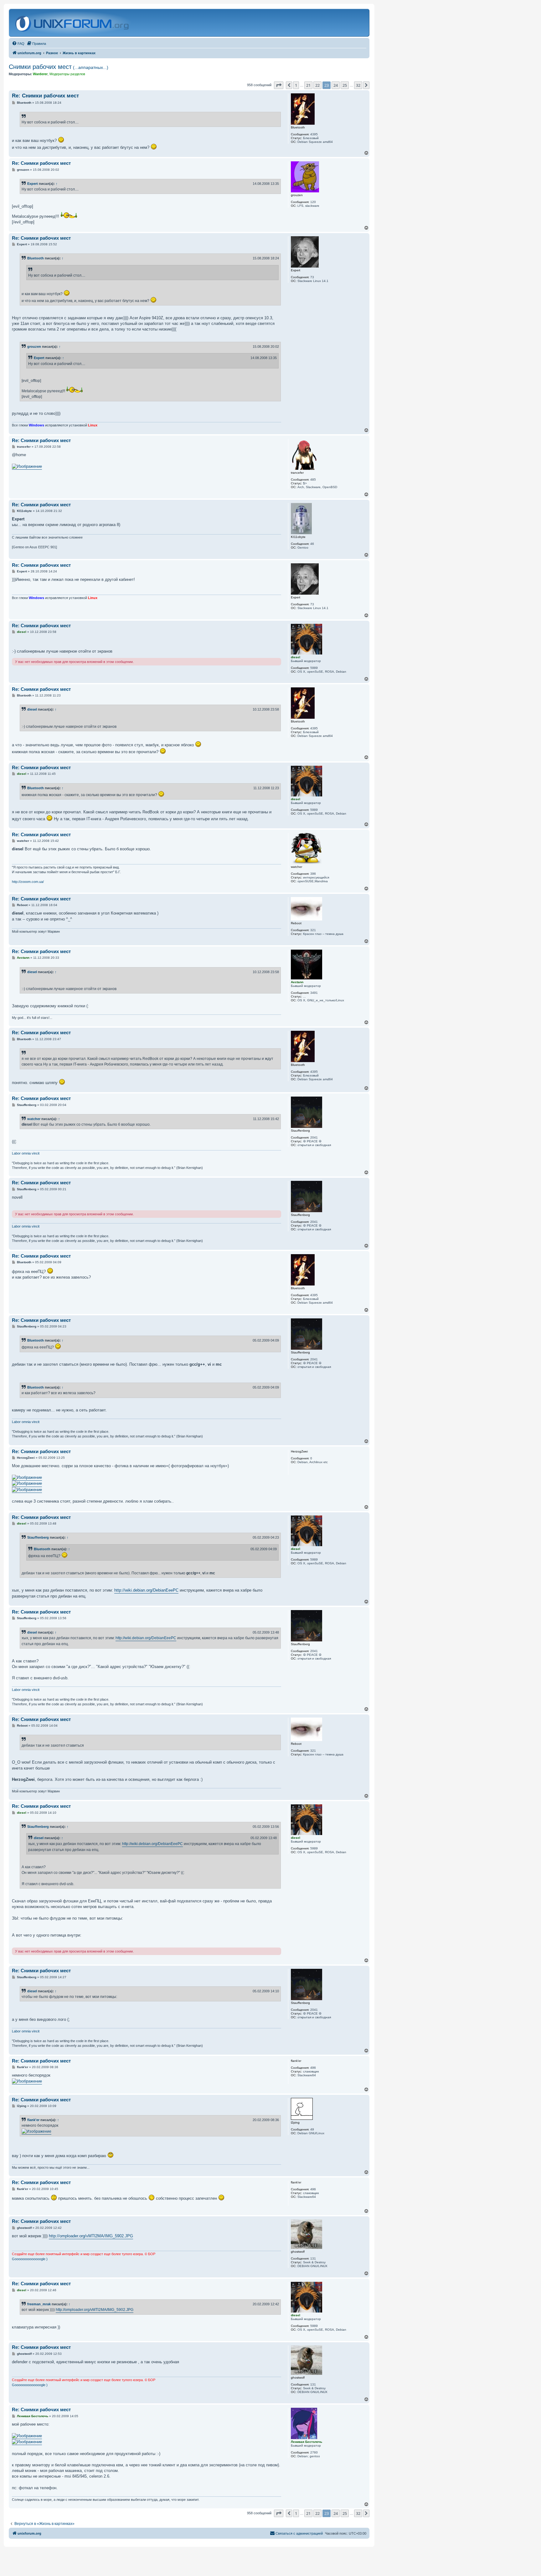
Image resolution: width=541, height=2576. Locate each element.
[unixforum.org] (73, 23)
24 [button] (336, 85)
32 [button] (358, 85)
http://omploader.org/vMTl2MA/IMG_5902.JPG (91, 2236)
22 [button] (317, 85)
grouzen (34, 347)
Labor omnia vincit (26, 1153)
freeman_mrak (39, 2304)
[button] (279, 85)
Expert (33, 184)
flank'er (33, 2120)
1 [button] (296, 85)
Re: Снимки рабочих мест (45, 96)
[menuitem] (18, 44)
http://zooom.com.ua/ (28, 882)
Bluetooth (36, 258)
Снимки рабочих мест (59, 67)
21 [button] (308, 85)
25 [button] (345, 85)
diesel (32, 709)
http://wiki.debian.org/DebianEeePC (146, 1590)
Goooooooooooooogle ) (30, 2259)
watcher (34, 1119)
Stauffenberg (38, 1537)
